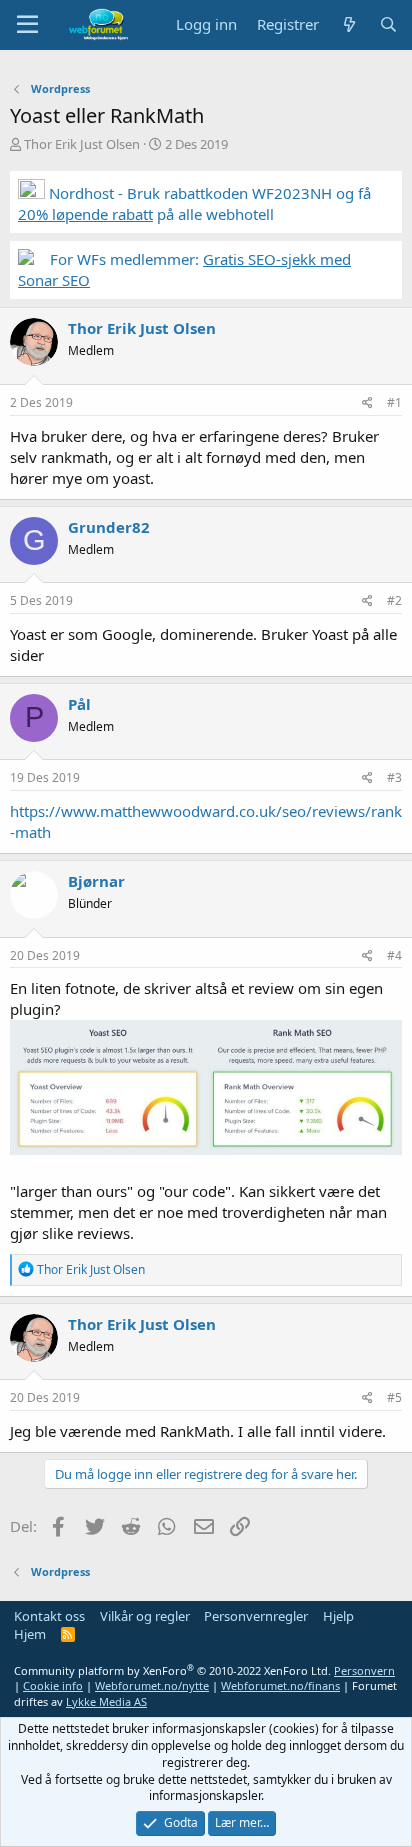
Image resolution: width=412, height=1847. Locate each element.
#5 (394, 1397)
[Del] (367, 403)
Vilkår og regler (145, 1616)
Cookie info (53, 1685)
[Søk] (388, 24)
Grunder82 (109, 527)
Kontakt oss (49, 1616)
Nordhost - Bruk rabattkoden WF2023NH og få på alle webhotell (194, 203)
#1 (394, 402)
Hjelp (338, 1616)
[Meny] (27, 25)
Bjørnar (96, 881)
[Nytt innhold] (348, 24)
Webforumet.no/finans (280, 1685)
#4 (394, 955)
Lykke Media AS (106, 1701)
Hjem (30, 1634)
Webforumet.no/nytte (152, 1685)
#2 (394, 600)
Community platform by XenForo (172, 1670)
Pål (79, 704)
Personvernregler (256, 1616)
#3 (394, 777)
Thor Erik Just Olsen (82, 144)
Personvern (364, 1670)
